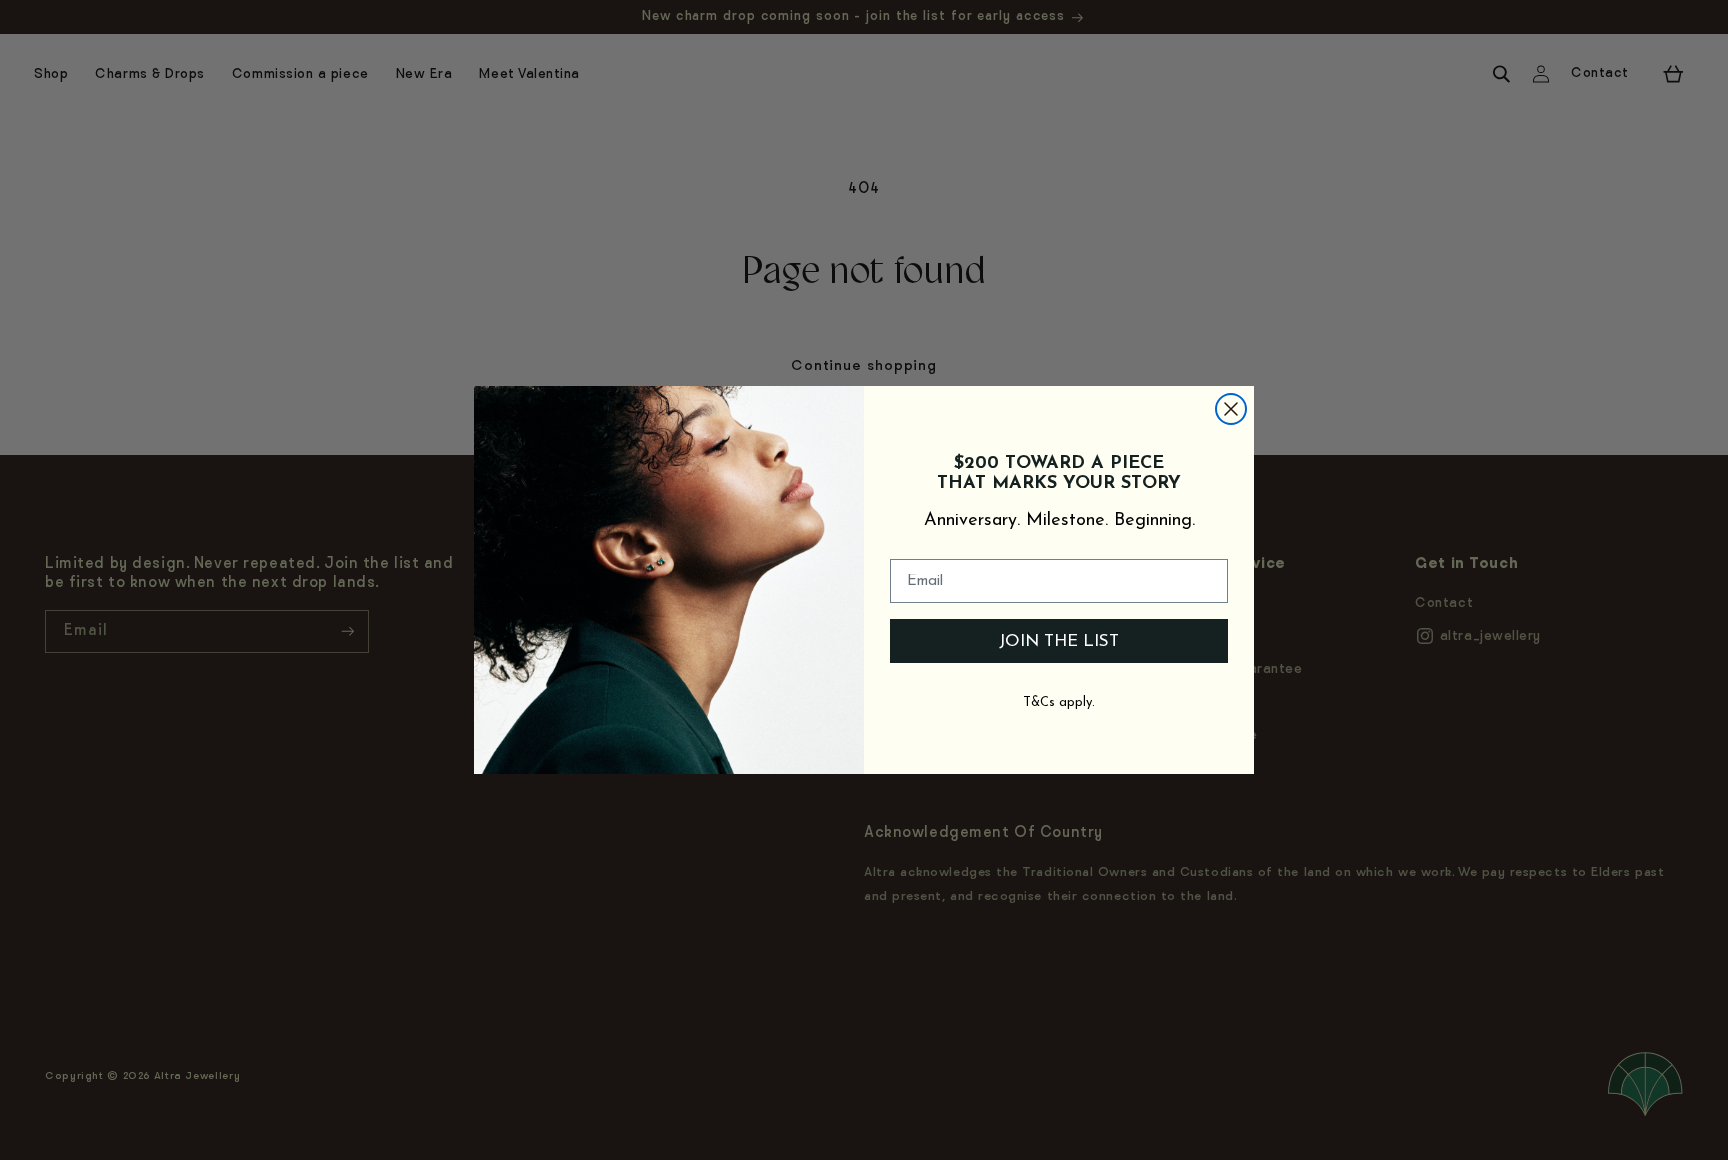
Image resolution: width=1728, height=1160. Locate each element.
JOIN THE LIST (1059, 641)
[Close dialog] (1231, 409)
